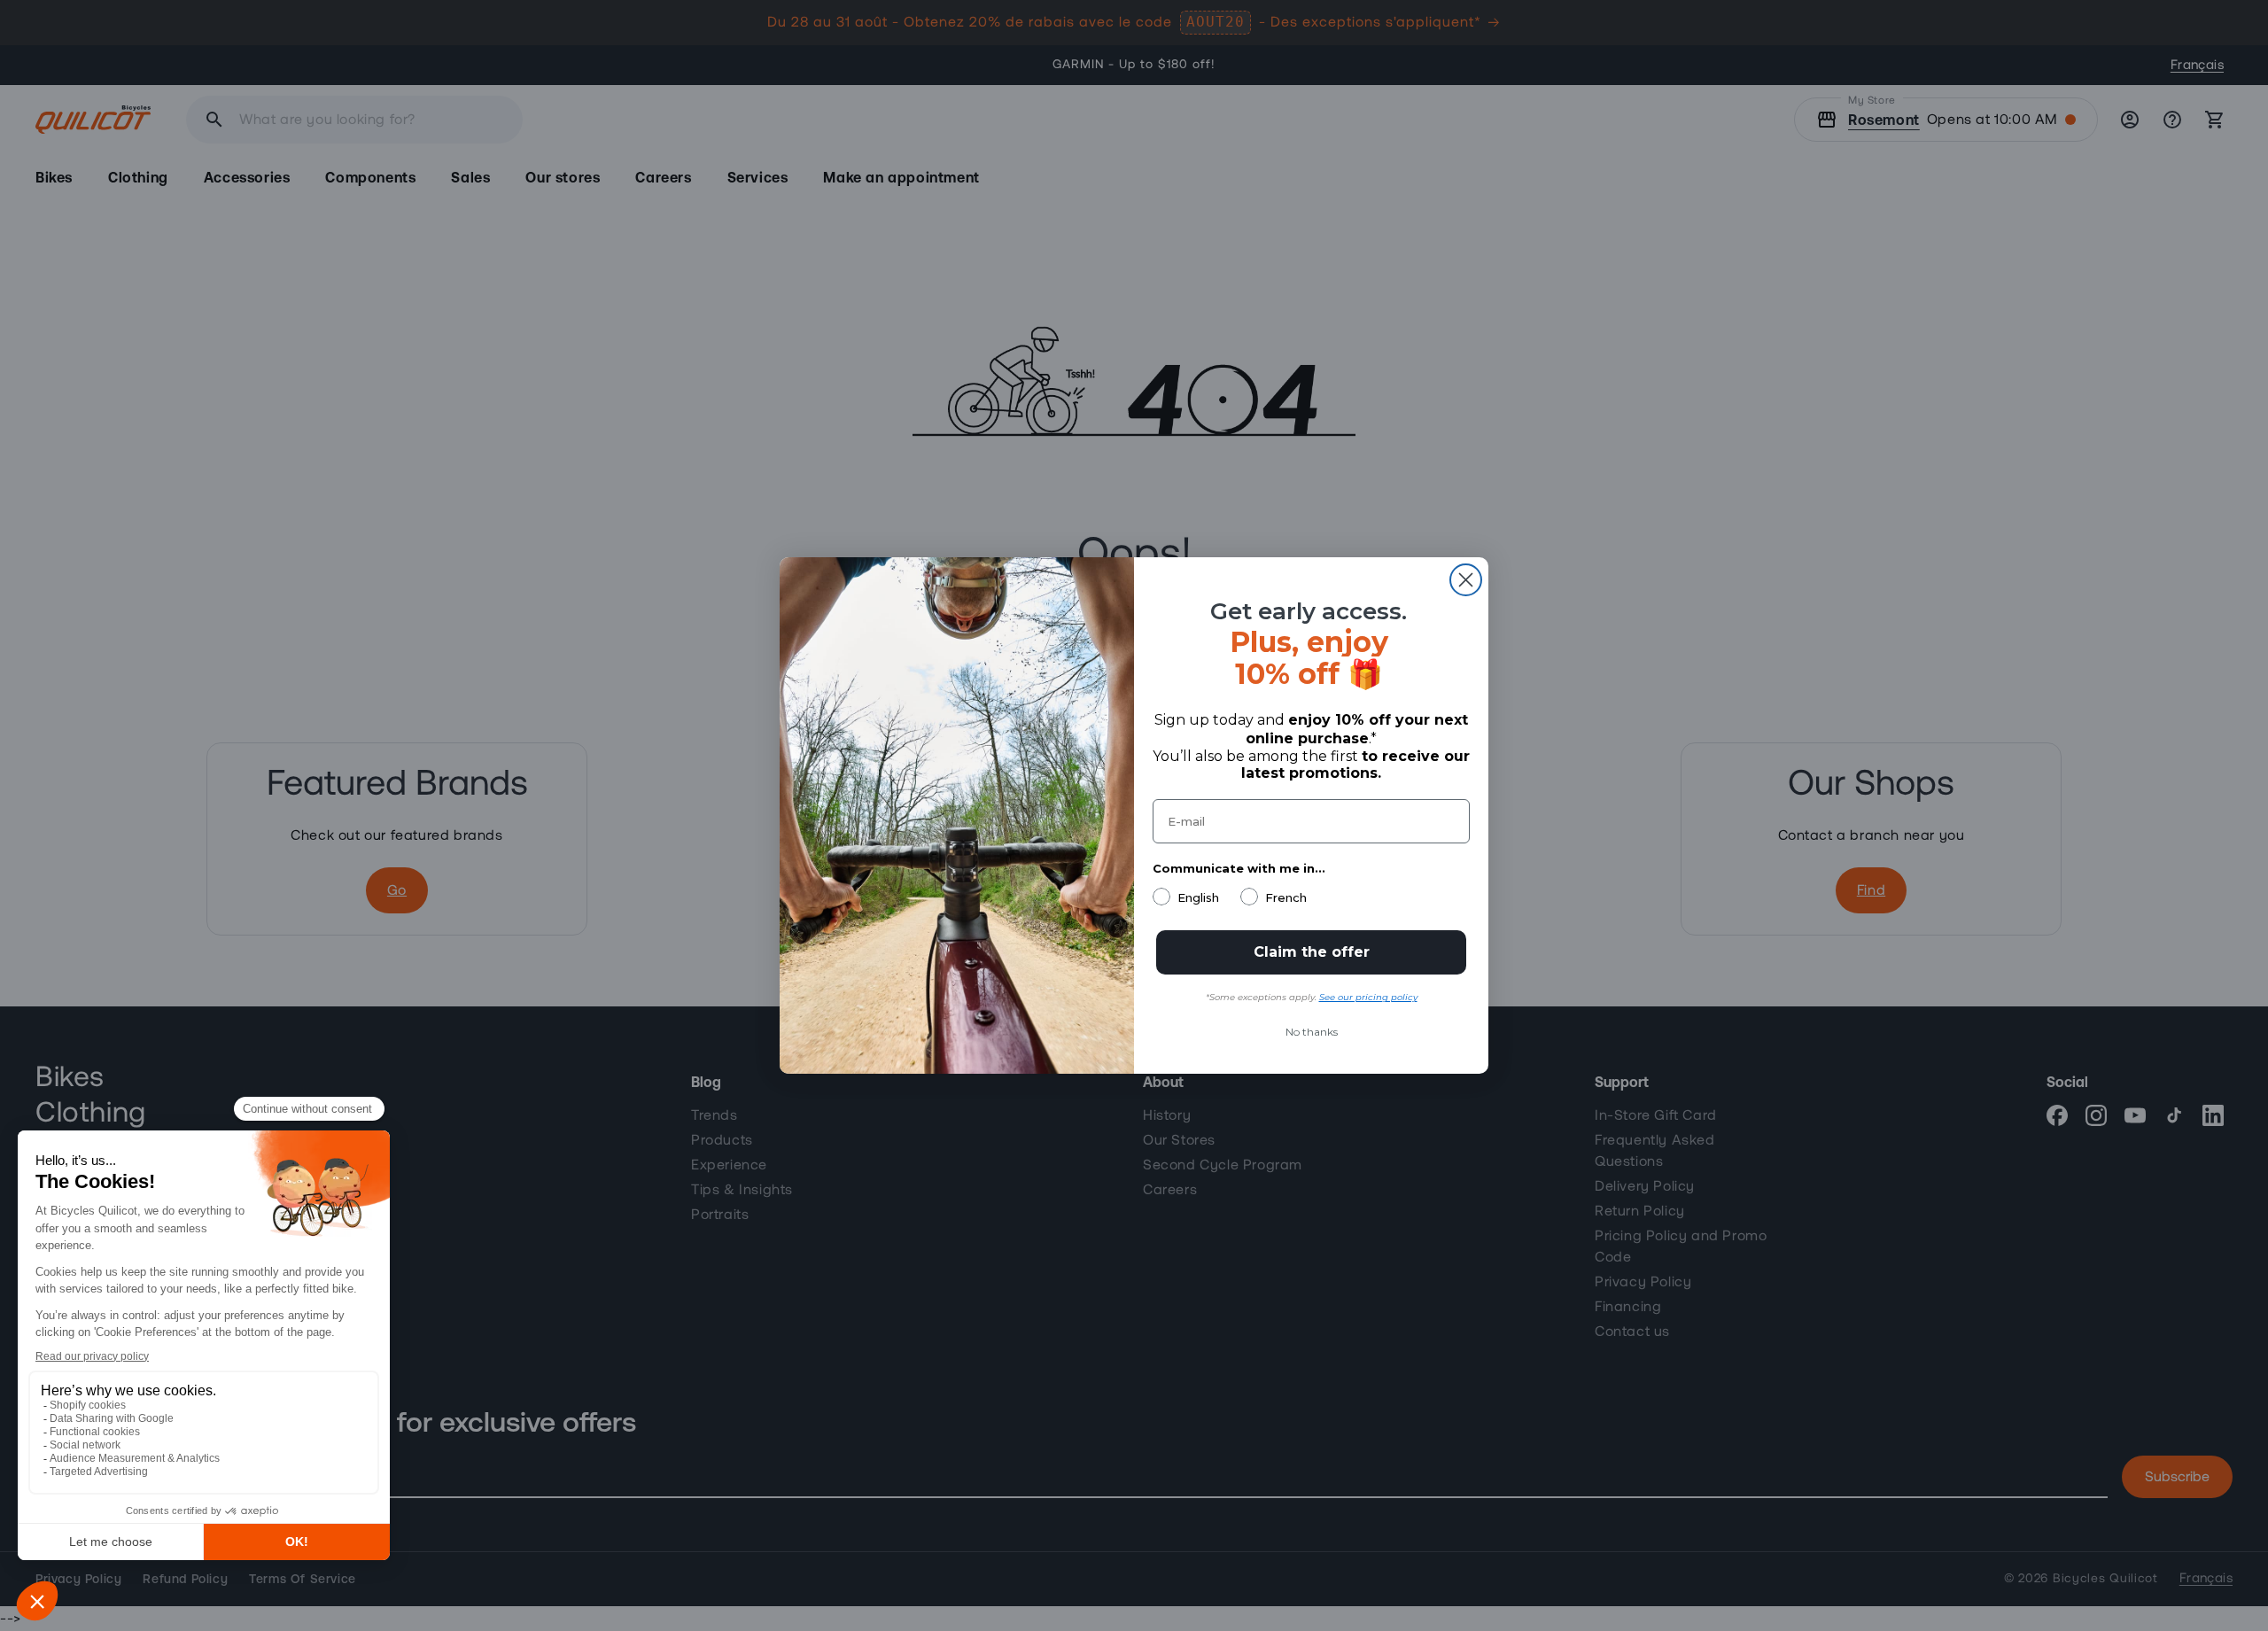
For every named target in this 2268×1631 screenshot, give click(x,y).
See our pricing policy (1368, 997)
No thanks (1312, 1032)
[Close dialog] (1466, 580)
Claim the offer (1312, 952)
